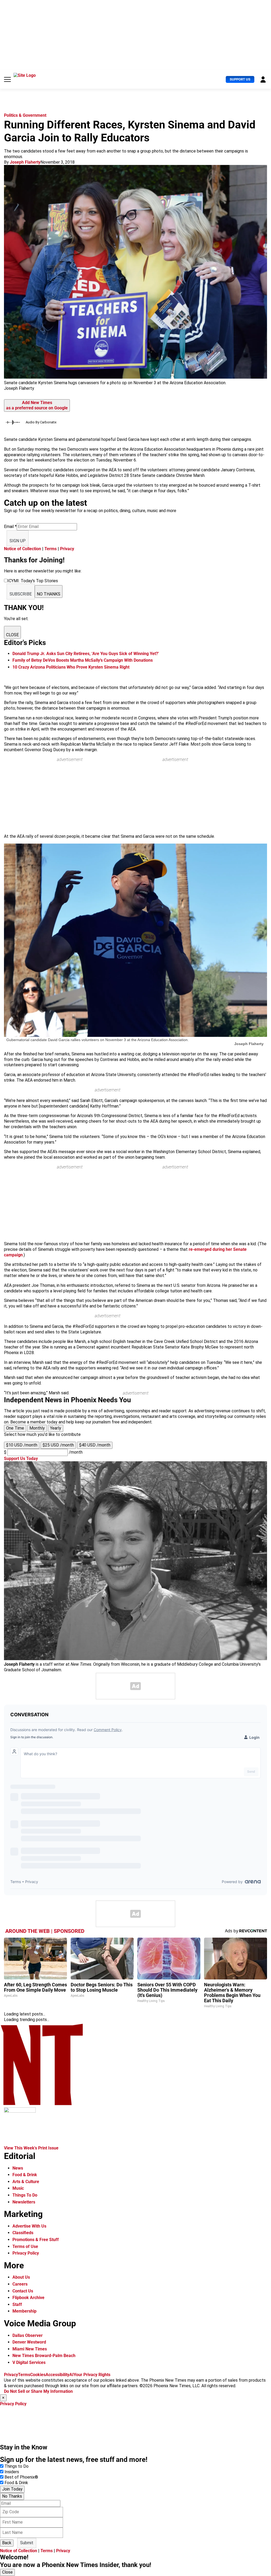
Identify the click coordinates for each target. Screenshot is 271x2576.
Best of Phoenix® (21, 2477)
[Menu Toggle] (7, 79)
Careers (20, 2284)
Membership (24, 2311)
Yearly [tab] (56, 1428)
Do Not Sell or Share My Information (38, 2391)
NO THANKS (49, 594)
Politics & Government (25, 115)
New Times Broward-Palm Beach (44, 2356)
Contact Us (23, 2291)
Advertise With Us (29, 2226)
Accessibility (57, 2375)
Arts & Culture (26, 2182)
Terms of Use (25, 2246)
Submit (27, 2543)
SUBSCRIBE (21, 594)
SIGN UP (18, 541)
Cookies (38, 2375)
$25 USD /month (58, 1445)
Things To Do (25, 2195)
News (18, 2168)
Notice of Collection (22, 549)
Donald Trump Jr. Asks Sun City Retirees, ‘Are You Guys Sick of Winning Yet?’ (86, 654)
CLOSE (12, 635)
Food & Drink (25, 2175)
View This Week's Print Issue (31, 2148)
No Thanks (12, 2496)
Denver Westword (29, 2342)
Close (7, 2572)
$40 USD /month (95, 1445)
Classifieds (23, 2233)
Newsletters (24, 2202)
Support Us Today (21, 1459)
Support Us (240, 79)
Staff (17, 2304)
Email (10, 527)
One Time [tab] (15, 1428)
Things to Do (17, 2466)
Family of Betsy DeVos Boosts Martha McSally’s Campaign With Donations (83, 660)
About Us (21, 2277)
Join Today (12, 2489)
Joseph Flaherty (25, 162)
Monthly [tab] (37, 1428)
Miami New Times (30, 2349)
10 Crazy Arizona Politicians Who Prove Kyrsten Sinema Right (71, 667)
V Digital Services (29, 2362)
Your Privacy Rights (92, 2375)
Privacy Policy (26, 2253)
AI (71, 2375)
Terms (51, 549)
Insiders (12, 2472)
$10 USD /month (22, 1445)
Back (7, 2543)
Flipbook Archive (28, 2298)
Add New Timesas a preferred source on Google (37, 405)
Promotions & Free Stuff (36, 2240)
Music (18, 2188)
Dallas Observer (28, 2335)
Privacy (67, 549)
